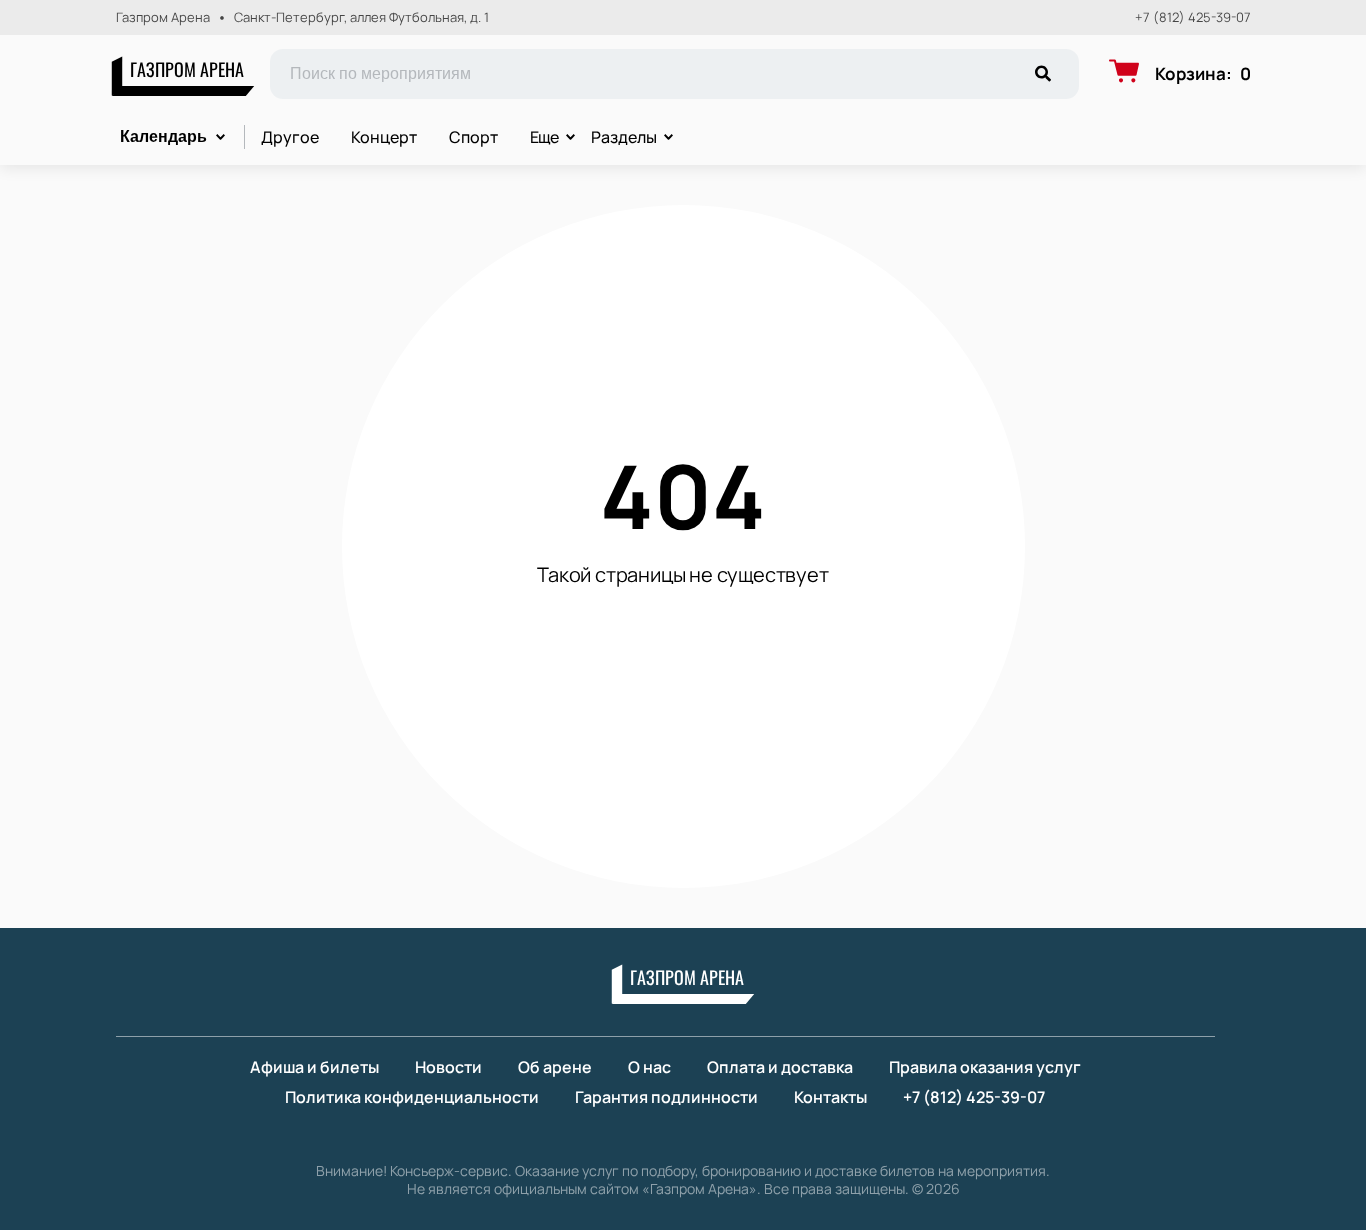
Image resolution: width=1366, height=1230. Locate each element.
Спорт (473, 137)
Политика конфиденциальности (412, 1097)
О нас (649, 1067)
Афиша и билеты (314, 1067)
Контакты (830, 1097)
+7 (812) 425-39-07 (1193, 17)
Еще (545, 137)
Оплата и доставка (780, 1067)
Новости (448, 1067)
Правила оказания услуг (985, 1067)
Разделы (624, 137)
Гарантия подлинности (666, 1097)
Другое (290, 137)
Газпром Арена (187, 69)
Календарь (163, 136)
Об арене (555, 1067)
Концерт (384, 137)
